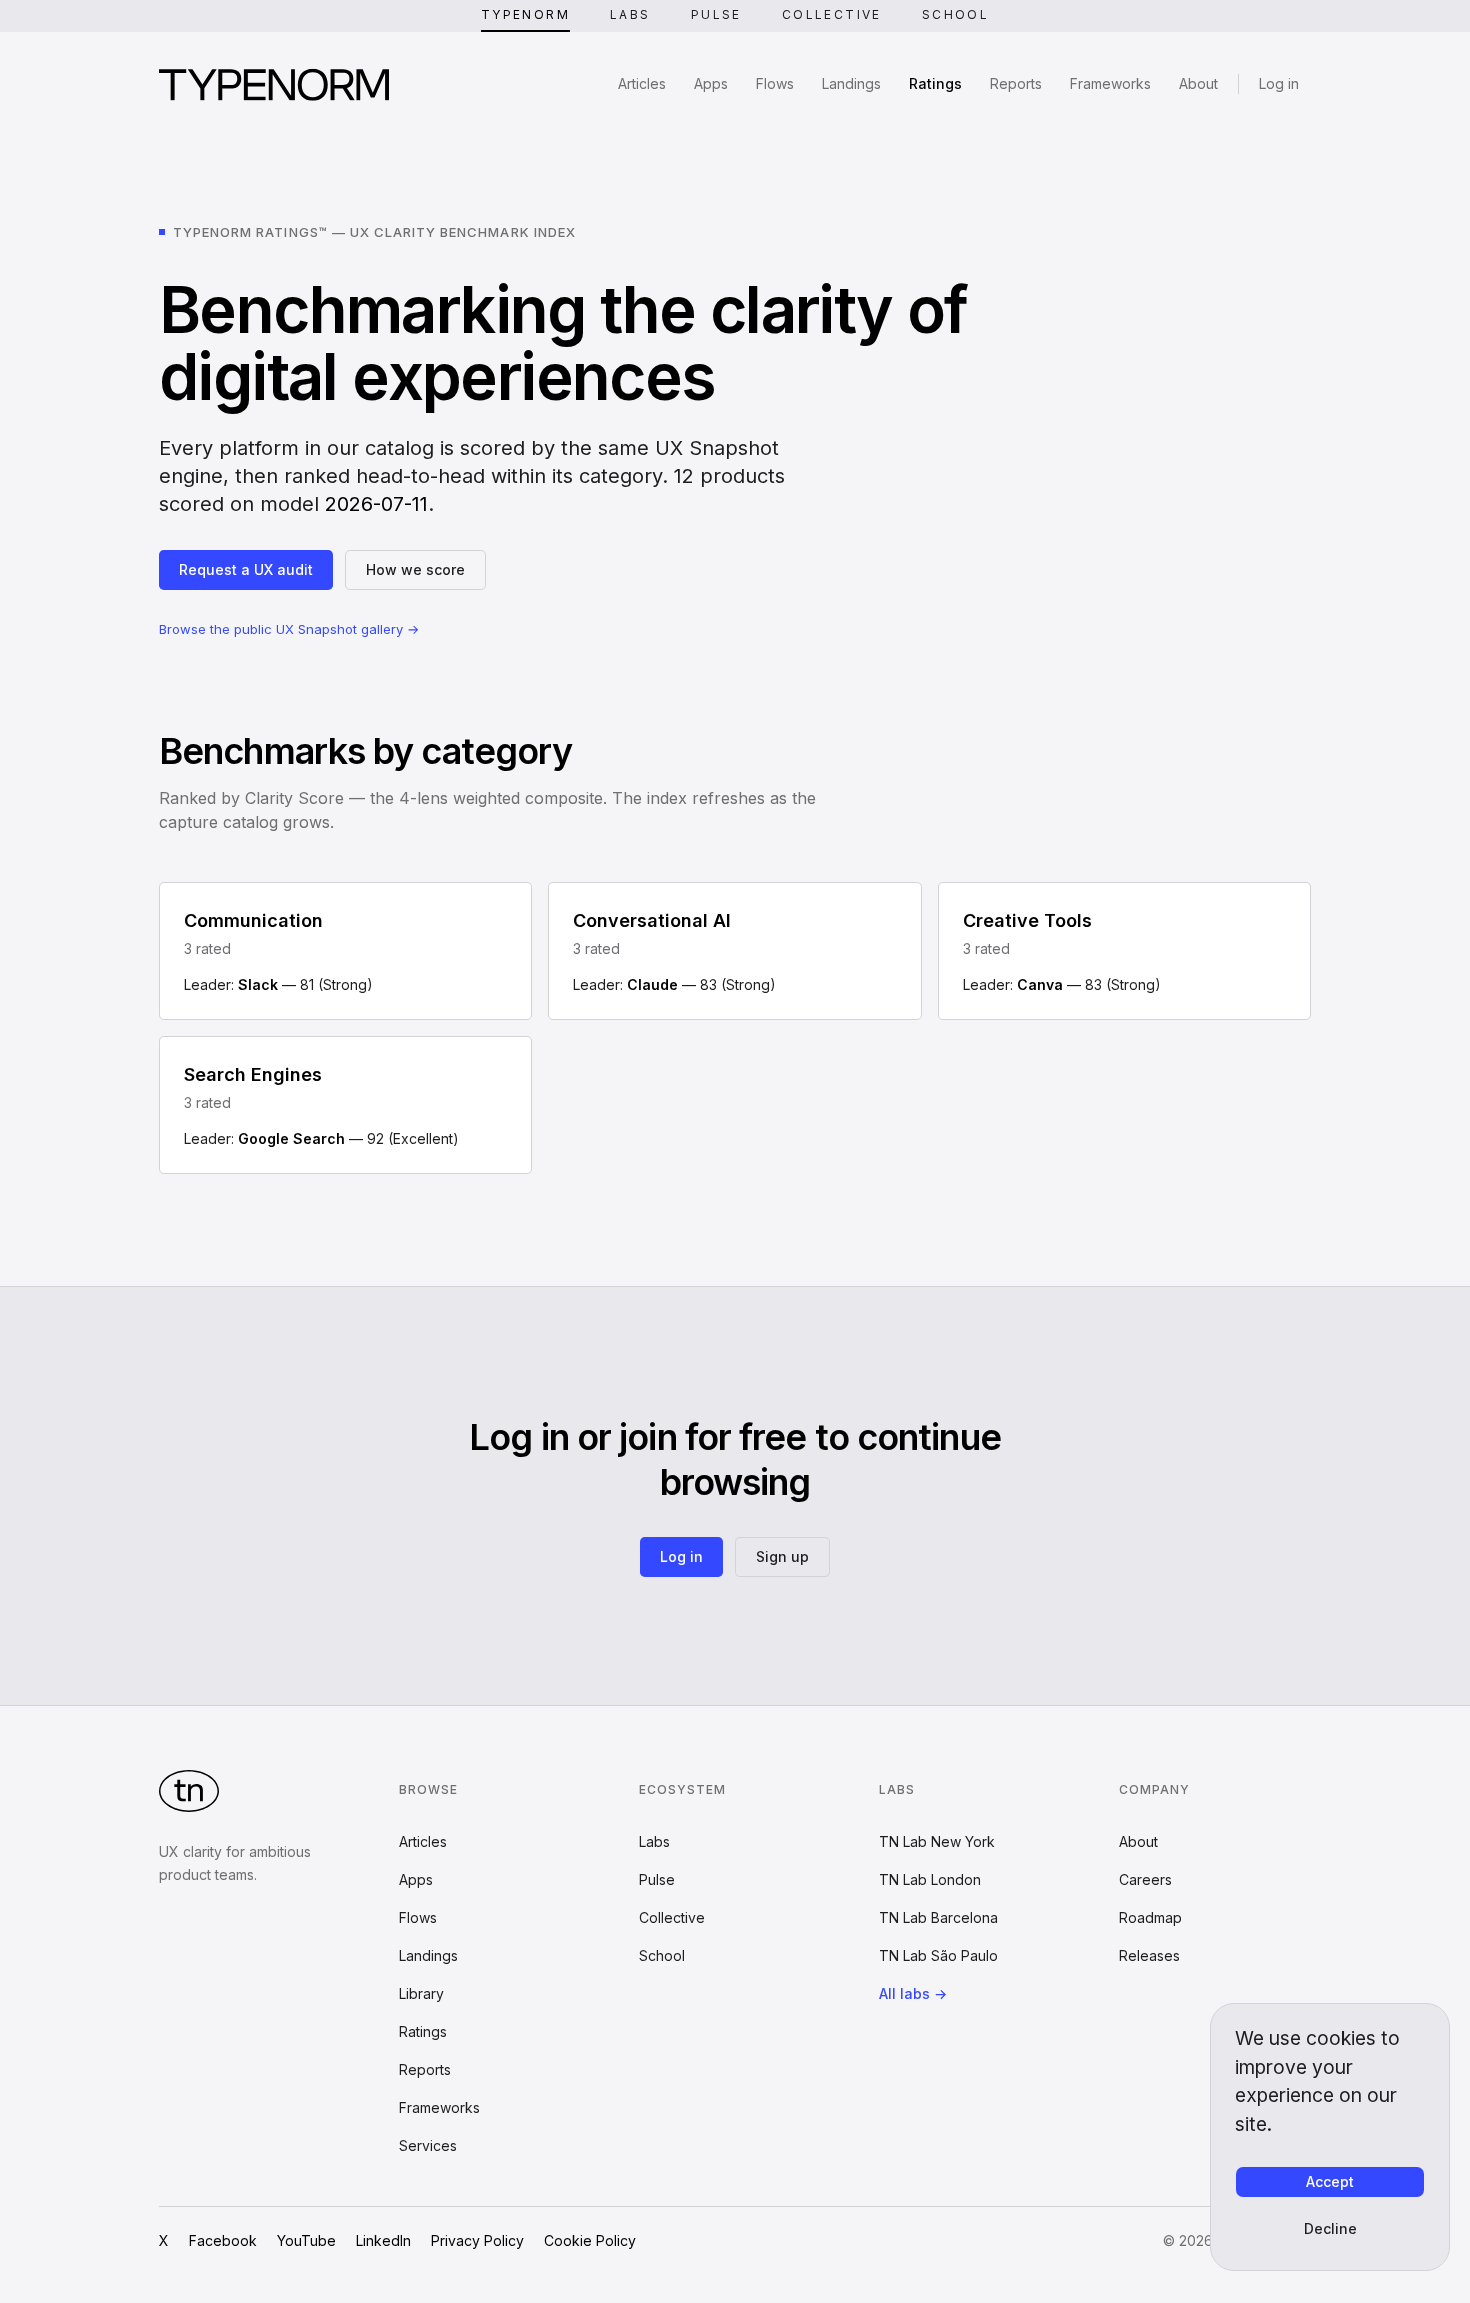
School (955, 14)
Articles (642, 83)
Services (428, 2145)
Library (421, 1993)
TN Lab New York (937, 1841)
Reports (1016, 83)
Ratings (935, 83)
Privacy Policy (477, 2240)
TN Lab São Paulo (938, 1955)
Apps (711, 83)
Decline (1330, 2228)
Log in (1279, 83)
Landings (851, 83)
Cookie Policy (590, 2240)
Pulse (716, 14)
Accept (1330, 2181)
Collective (832, 14)
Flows (775, 83)
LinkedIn (383, 2240)
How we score (415, 569)
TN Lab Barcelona (938, 1917)
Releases (1149, 1955)
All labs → (913, 1993)
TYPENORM (525, 14)
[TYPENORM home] (274, 84)
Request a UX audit (246, 569)
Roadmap (1150, 1917)
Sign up (782, 1556)
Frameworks (1110, 83)
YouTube (306, 2240)
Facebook (223, 2240)
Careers (1145, 1879)
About (1198, 83)
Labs (630, 14)
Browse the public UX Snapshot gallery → (289, 629)
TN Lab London (930, 1879)
